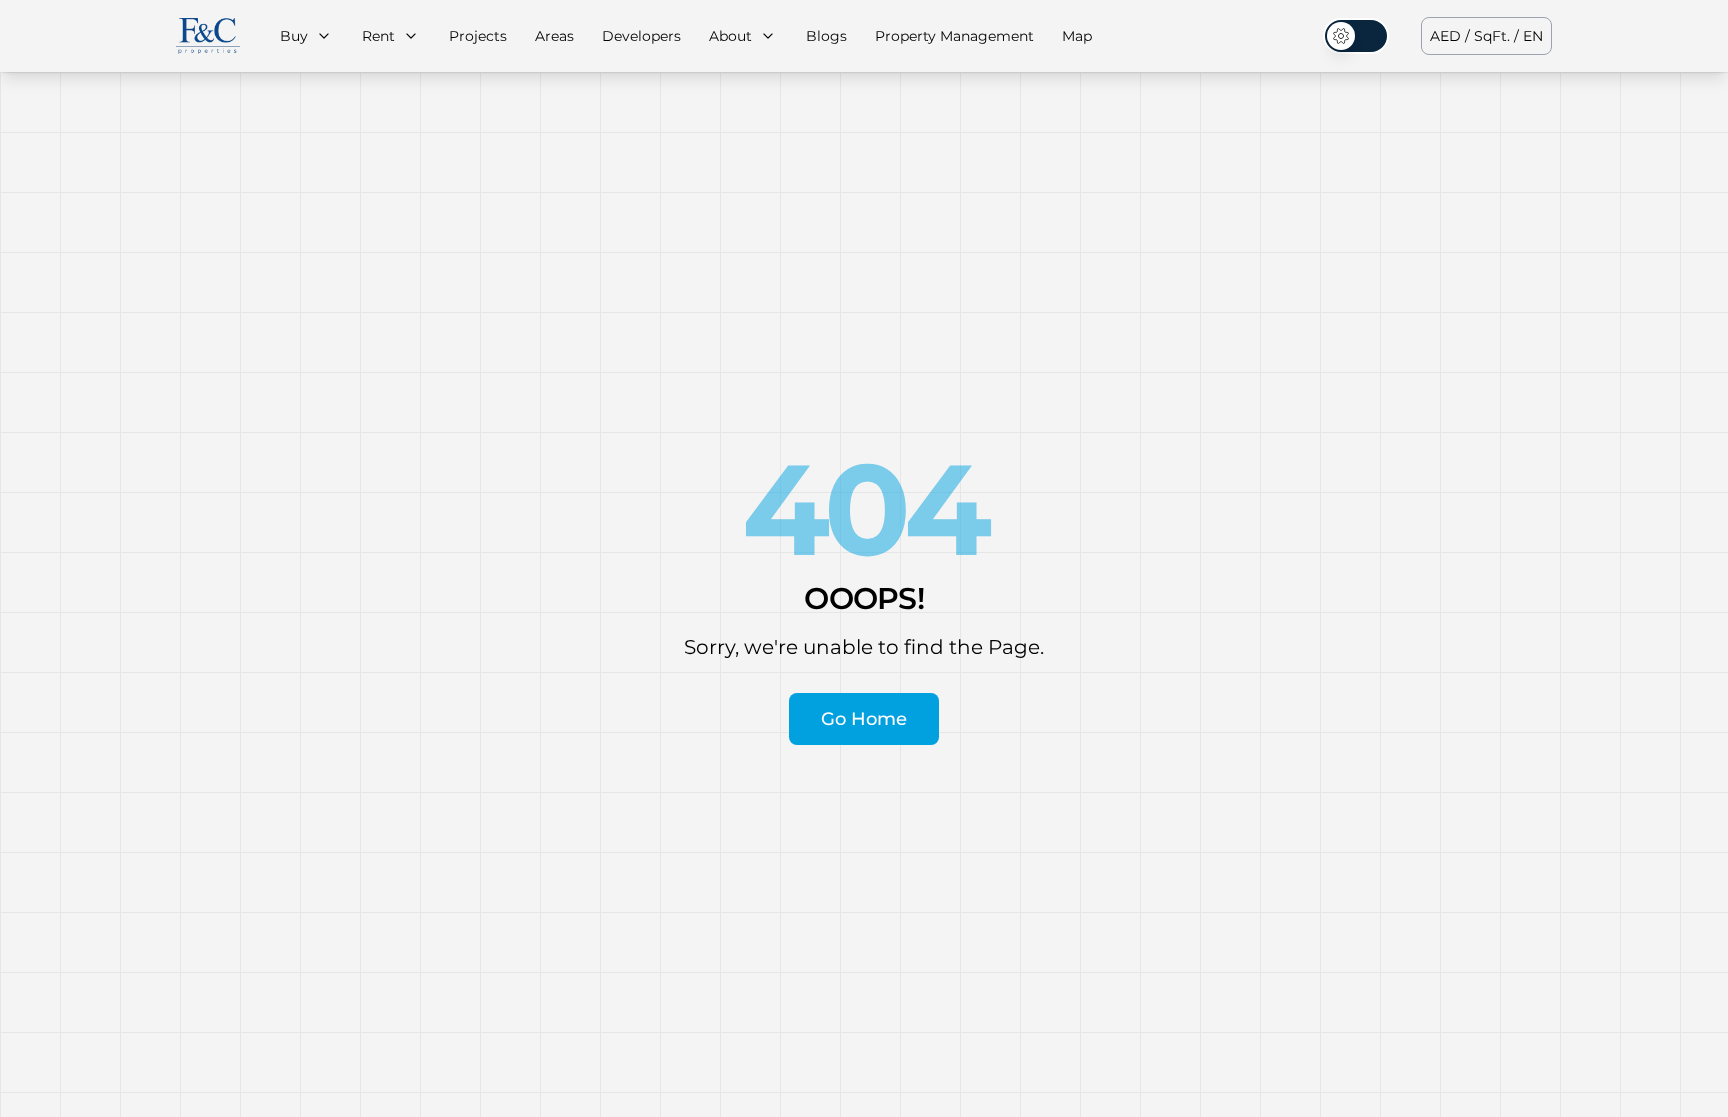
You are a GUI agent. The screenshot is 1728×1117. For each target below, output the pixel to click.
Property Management (954, 36)
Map (1077, 36)
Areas (554, 36)
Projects (478, 36)
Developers (641, 36)
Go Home (864, 719)
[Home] (208, 36)
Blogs (826, 36)
